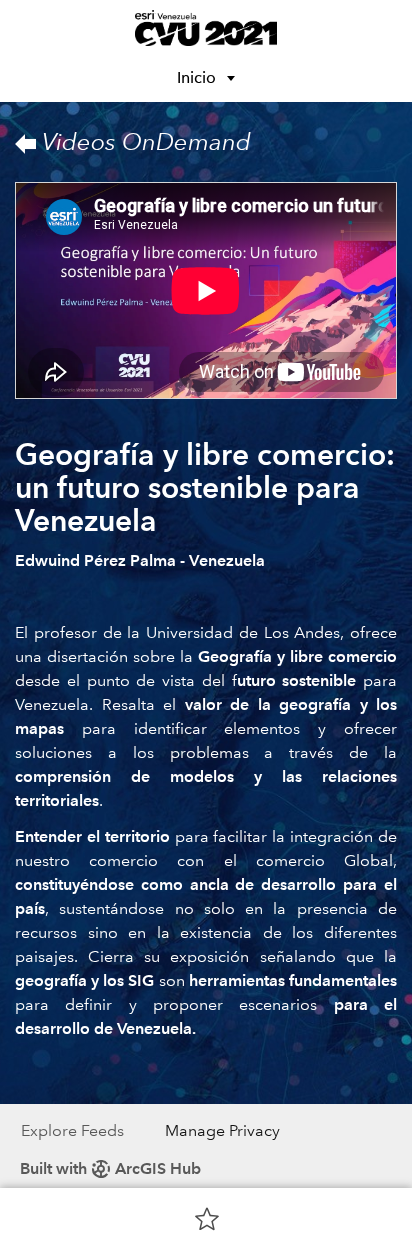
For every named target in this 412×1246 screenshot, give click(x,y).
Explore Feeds (72, 1130)
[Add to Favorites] (207, 1218)
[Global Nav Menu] (28, 28)
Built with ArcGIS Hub (110, 1168)
